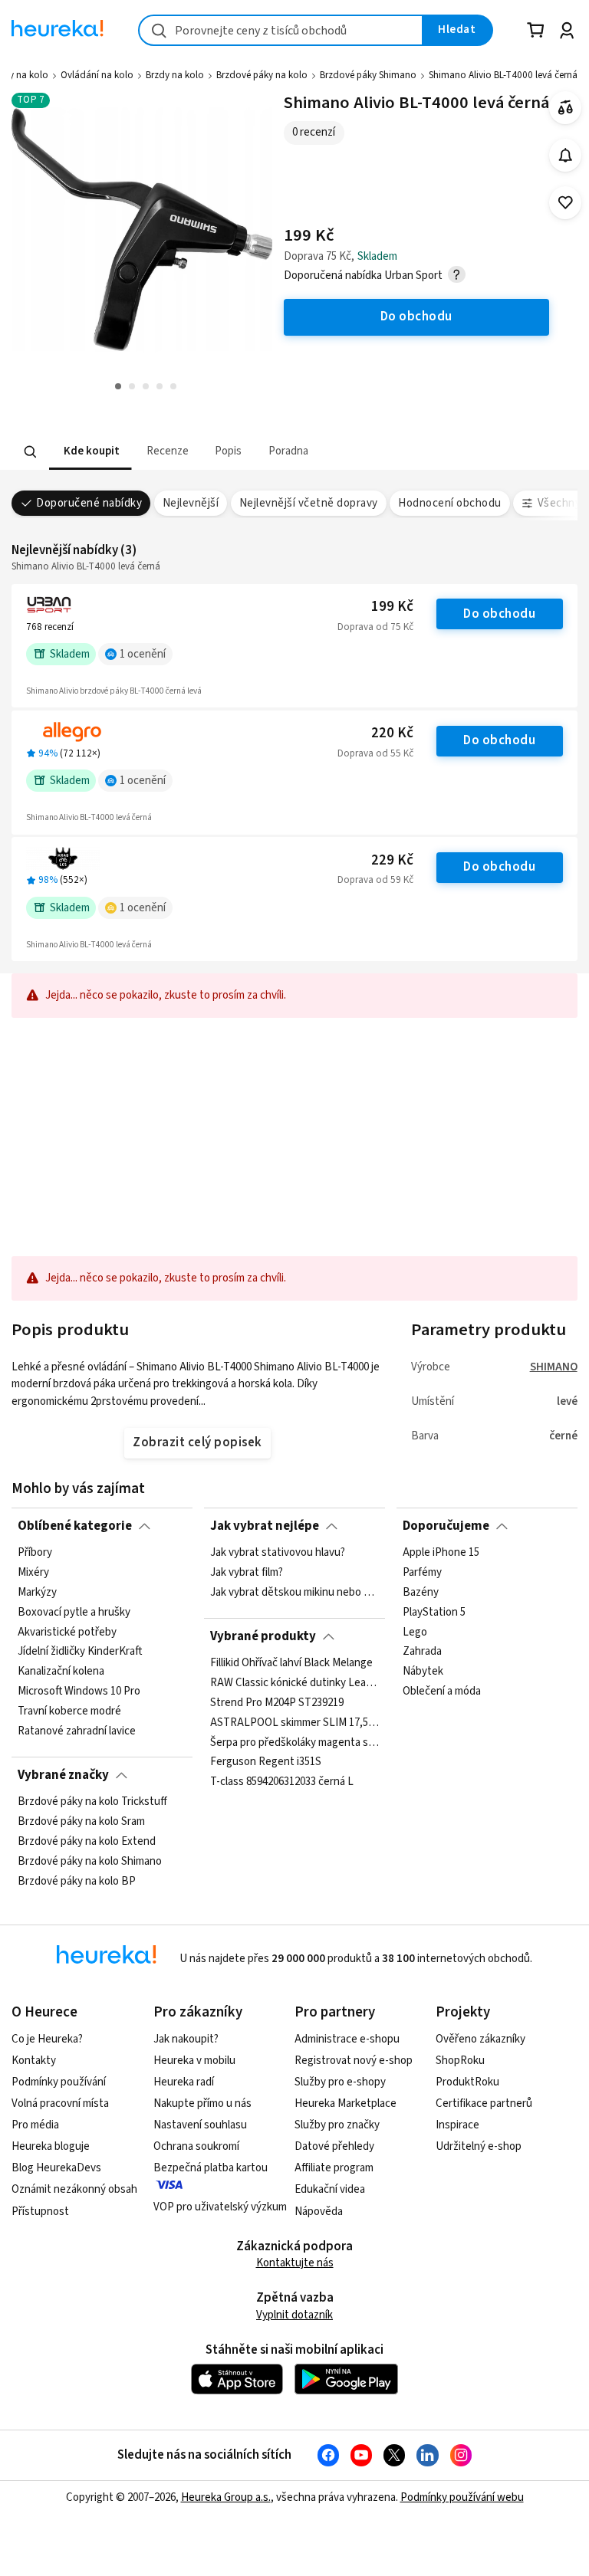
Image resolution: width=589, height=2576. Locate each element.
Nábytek (423, 1672)
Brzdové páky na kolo (262, 75)
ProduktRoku (467, 2082)
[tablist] (199, 452)
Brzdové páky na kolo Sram (81, 1822)
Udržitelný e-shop (479, 2146)
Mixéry (33, 1573)
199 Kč (392, 607)
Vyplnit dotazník (294, 2315)
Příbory (35, 1553)
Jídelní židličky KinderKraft (80, 1652)
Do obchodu (499, 614)
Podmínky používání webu (462, 2497)
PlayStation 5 (434, 1613)
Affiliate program (334, 2168)
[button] (90, 452)
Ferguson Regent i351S (266, 1762)
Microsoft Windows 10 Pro (79, 1692)
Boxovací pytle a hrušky (74, 1613)
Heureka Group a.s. (226, 2497)
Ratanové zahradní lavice (77, 1731)
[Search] (31, 451)
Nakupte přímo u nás (202, 2103)
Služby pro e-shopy (340, 2082)
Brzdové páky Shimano (368, 75)
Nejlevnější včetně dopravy (309, 503)
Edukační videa (330, 2189)
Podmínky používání (59, 2082)
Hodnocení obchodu (449, 503)
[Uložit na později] (566, 203)
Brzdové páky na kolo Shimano (90, 1862)
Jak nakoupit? (186, 2039)
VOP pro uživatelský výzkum (220, 2207)
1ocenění (143, 654)
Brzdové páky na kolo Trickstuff (92, 1802)
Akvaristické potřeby (67, 1633)
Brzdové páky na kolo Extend (87, 1842)
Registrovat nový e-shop (354, 2061)
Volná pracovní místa (60, 2103)
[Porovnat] (566, 108)
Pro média (35, 2125)
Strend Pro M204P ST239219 (277, 1703)
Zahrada (422, 1652)
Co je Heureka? (47, 2039)
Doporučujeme (446, 1526)
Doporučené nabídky (89, 503)
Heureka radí (184, 2082)
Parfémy (422, 1573)
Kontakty (34, 2061)
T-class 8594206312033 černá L (282, 1782)
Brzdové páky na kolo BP (77, 1882)
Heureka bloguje (51, 2146)
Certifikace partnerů (484, 2103)
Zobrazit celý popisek (197, 1442)
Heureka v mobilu (194, 2061)
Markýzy (37, 1593)
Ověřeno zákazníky (480, 2039)
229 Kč (392, 860)
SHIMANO (554, 1367)
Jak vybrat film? (247, 1573)
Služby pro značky (337, 2125)
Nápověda (319, 2212)
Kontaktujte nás (295, 2263)
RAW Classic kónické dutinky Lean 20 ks (294, 1683)
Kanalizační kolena (61, 1672)
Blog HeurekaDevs (56, 2168)
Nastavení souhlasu (200, 2125)
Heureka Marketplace (346, 2103)
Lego (415, 1633)
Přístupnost (40, 2212)
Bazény (421, 1593)
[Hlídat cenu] (566, 155)
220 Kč (392, 733)
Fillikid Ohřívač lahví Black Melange (291, 1663)
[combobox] (281, 30)
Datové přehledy (334, 2146)
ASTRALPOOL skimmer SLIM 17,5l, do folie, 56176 (294, 1723)
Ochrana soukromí (196, 2146)
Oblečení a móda (442, 1692)
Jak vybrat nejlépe (265, 1526)
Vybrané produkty (263, 1636)
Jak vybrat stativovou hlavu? (278, 1553)
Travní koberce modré (69, 1711)
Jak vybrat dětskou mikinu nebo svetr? (294, 1593)
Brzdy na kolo (175, 75)
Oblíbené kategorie (75, 1526)
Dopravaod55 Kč (375, 753)
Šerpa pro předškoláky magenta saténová (294, 1743)
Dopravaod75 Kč (375, 627)
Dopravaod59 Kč (375, 880)
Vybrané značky (63, 1775)
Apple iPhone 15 (441, 1553)
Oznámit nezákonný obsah (74, 2189)
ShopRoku (460, 2061)
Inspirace (457, 2125)
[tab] (90, 452)
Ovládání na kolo (97, 75)
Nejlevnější (191, 503)
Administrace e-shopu (347, 2039)
